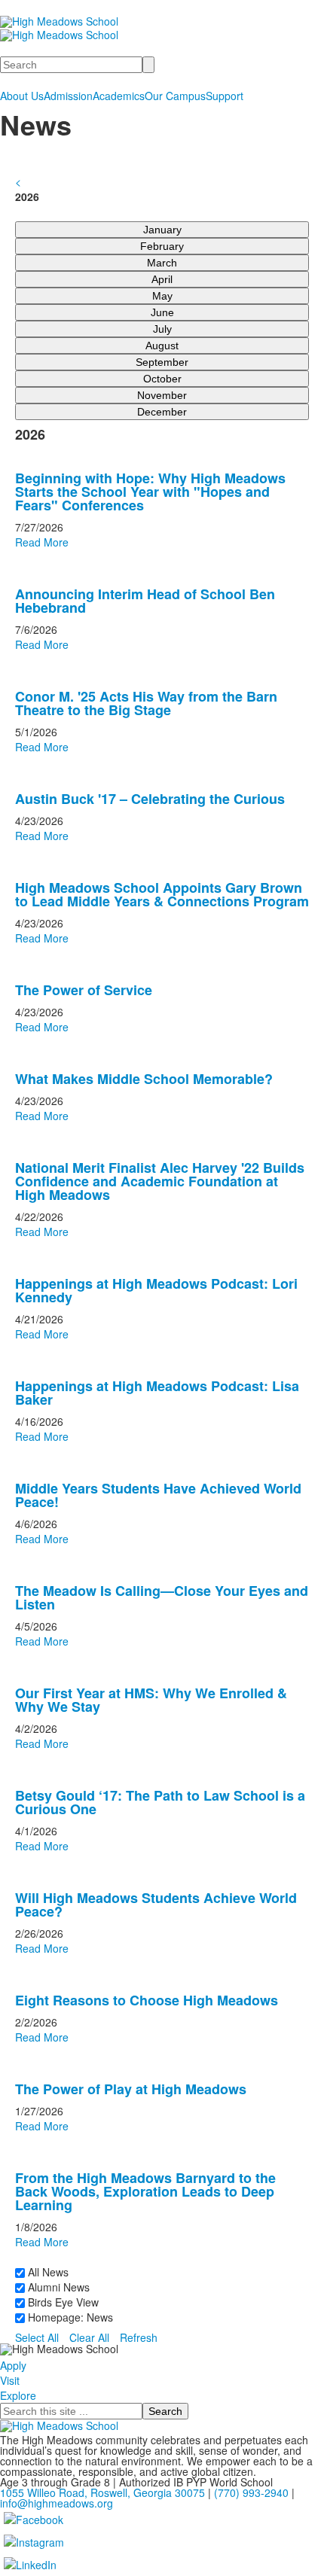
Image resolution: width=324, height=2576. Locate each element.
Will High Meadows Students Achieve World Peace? (156, 1905)
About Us (22, 96)
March (162, 263)
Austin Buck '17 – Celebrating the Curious (150, 799)
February (162, 246)
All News (47, 2272)
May (162, 296)
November (162, 395)
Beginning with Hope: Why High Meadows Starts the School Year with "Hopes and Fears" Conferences (150, 492)
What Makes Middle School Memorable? (144, 1079)
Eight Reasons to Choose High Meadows (147, 2000)
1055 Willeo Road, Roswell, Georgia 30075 (102, 2492)
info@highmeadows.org (57, 2503)
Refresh (139, 2337)
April (162, 279)
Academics (119, 96)
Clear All (89, 2337)
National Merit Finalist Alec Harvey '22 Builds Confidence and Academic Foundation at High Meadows (160, 1181)
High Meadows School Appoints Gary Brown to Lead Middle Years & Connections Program (162, 894)
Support (225, 96)
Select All (37, 2337)
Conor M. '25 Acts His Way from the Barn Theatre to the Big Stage (146, 703)
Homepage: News (69, 2317)
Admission (68, 96)
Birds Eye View (62, 2302)
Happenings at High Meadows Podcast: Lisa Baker (157, 1393)
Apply (13, 2365)
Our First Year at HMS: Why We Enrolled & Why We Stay (151, 1700)
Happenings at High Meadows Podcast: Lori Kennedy (156, 1290)
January (162, 230)
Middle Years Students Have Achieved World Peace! (158, 1495)
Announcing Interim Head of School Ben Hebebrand (145, 601)
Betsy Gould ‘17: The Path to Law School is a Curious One (160, 1802)
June (162, 312)
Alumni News (57, 2287)
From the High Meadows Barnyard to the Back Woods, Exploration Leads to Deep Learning (145, 2191)
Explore (18, 2395)
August (162, 346)
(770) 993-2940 (251, 2492)
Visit (10, 2380)
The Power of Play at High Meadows (131, 2089)
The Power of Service (84, 990)
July (162, 329)
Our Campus (175, 96)
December (162, 412)
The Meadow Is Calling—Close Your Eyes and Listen (162, 1597)
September (162, 362)
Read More (42, 542)
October (162, 379)
